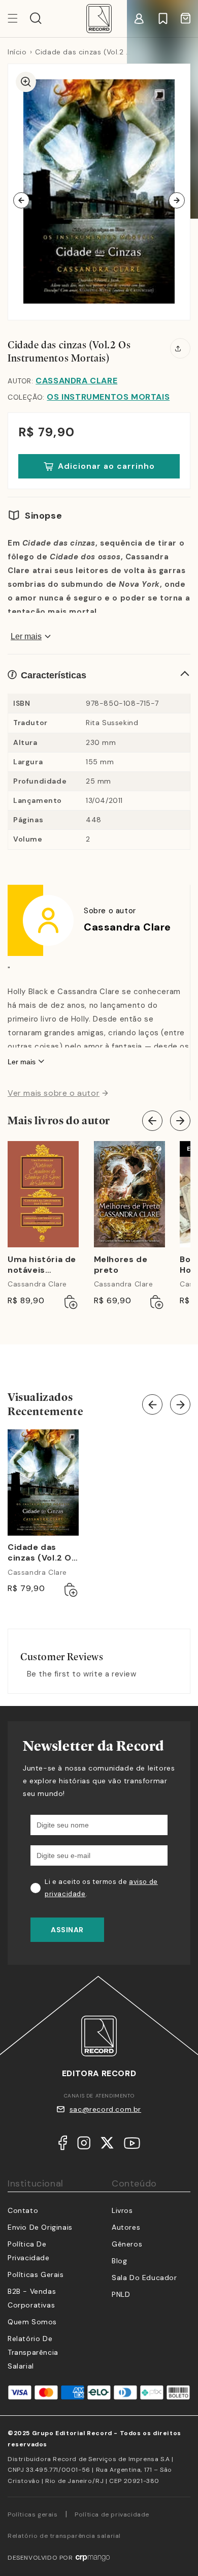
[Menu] (19, 18)
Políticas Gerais (36, 2274)
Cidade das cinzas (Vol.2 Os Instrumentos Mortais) (42, 1553)
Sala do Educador (144, 2278)
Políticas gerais (33, 2514)
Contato (23, 2210)
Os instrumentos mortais (108, 397)
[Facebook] (63, 2145)
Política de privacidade (112, 2514)
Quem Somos (32, 2322)
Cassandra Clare (76, 381)
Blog (119, 2261)
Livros (122, 2210)
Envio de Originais (40, 2227)
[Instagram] (84, 2145)
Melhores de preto (121, 1265)
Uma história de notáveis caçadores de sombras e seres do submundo (42, 1265)
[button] (36, 18)
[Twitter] (107, 2145)
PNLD (121, 2294)
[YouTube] (132, 2145)
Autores (126, 2227)
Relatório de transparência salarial (33, 2352)
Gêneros (127, 2244)
